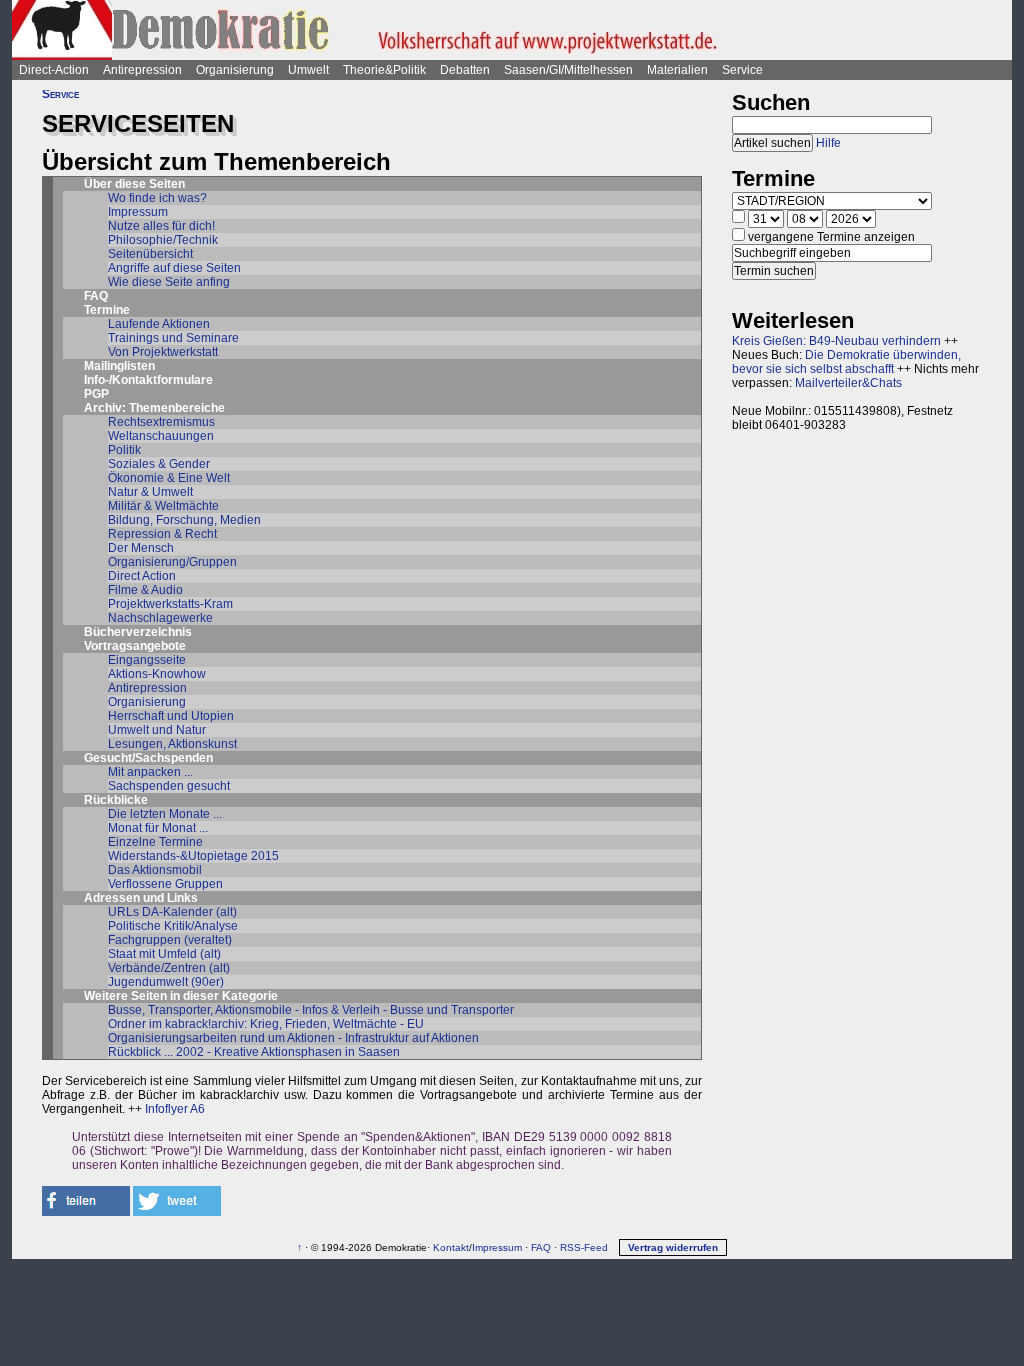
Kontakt (451, 1247)
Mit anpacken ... (150, 772)
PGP (96, 394)
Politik (124, 450)
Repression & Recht (162, 534)
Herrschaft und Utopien (171, 716)
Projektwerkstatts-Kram (170, 604)
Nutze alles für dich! (161, 226)
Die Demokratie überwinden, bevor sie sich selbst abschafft (846, 362)
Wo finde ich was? (157, 198)
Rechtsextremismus (161, 422)
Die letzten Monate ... (165, 814)
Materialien (677, 70)
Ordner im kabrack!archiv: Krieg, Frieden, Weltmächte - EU (266, 1024)
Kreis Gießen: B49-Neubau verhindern (836, 341)
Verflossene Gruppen (165, 884)
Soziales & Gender (159, 464)
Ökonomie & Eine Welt (169, 478)
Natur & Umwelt (150, 492)
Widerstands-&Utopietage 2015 (193, 856)
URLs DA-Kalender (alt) (172, 912)
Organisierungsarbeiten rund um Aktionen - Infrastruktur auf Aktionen (293, 1038)
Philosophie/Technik (163, 240)
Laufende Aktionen (159, 324)
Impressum (138, 212)
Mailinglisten (119, 366)
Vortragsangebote (135, 646)
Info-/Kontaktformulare (148, 380)
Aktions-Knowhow (157, 674)
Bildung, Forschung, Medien (184, 520)
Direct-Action (54, 70)
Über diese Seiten (134, 184)
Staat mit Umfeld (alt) (164, 954)
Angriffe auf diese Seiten (174, 268)
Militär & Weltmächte (163, 506)
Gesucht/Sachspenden (148, 758)
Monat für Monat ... (158, 828)
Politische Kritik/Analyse (173, 926)
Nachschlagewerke (160, 618)
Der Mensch (141, 548)
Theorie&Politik (384, 70)
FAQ (96, 296)
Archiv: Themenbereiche (154, 408)
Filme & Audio (145, 590)
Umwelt (308, 70)
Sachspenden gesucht (169, 786)
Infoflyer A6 (175, 1109)
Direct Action (142, 576)
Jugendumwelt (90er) (166, 982)
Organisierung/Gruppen (172, 562)
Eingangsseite (147, 660)
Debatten (465, 70)
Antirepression (142, 70)
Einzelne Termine (155, 842)
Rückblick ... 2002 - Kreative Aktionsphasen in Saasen (254, 1052)
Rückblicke (116, 800)
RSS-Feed (584, 1247)
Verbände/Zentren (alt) (169, 968)
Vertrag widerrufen (673, 1247)
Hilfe (828, 143)
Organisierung (235, 70)
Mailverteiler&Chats (848, 383)
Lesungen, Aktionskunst (172, 744)
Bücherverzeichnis (138, 632)
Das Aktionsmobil (155, 870)
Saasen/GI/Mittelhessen (568, 70)
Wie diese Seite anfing (169, 282)
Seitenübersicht (150, 254)
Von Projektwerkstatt (163, 352)
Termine (107, 310)
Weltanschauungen (161, 436)
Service (742, 70)
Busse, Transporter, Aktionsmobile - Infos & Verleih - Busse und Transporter (311, 1010)
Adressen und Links (141, 898)
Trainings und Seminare (173, 338)
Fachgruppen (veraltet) (170, 940)
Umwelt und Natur (157, 730)
